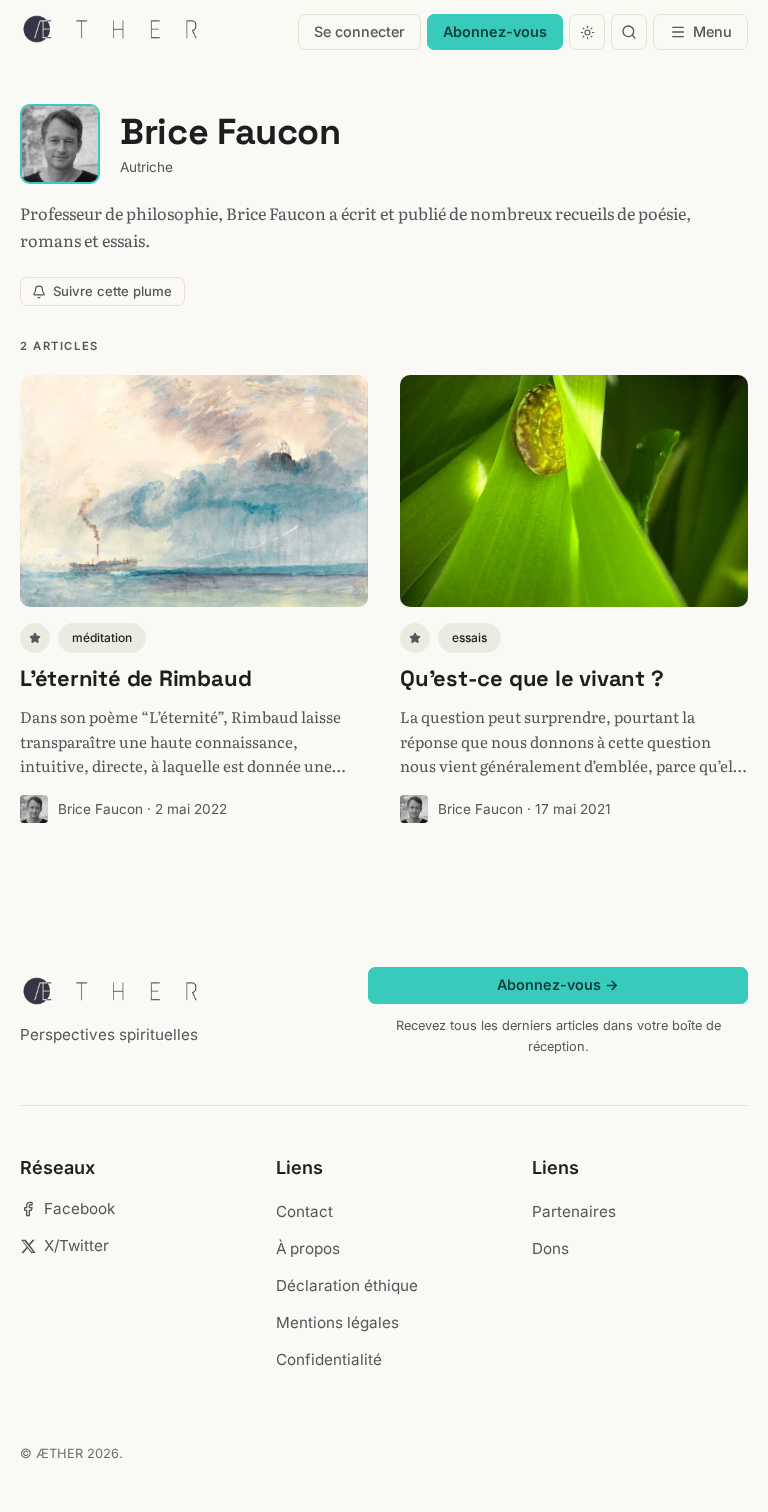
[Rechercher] (629, 32)
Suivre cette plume (112, 291)
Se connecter (359, 31)
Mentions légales (337, 1322)
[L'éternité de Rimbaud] (194, 491)
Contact (304, 1211)
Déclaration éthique (347, 1285)
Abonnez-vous (495, 31)
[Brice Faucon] (34, 809)
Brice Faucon (100, 809)
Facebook (79, 1208)
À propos (308, 1248)
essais (469, 637)
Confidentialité (329, 1359)
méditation (102, 637)
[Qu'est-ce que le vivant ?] (574, 491)
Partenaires (574, 1211)
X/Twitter (76, 1245)
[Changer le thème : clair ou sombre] (587, 32)
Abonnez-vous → (558, 984)
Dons (550, 1248)
